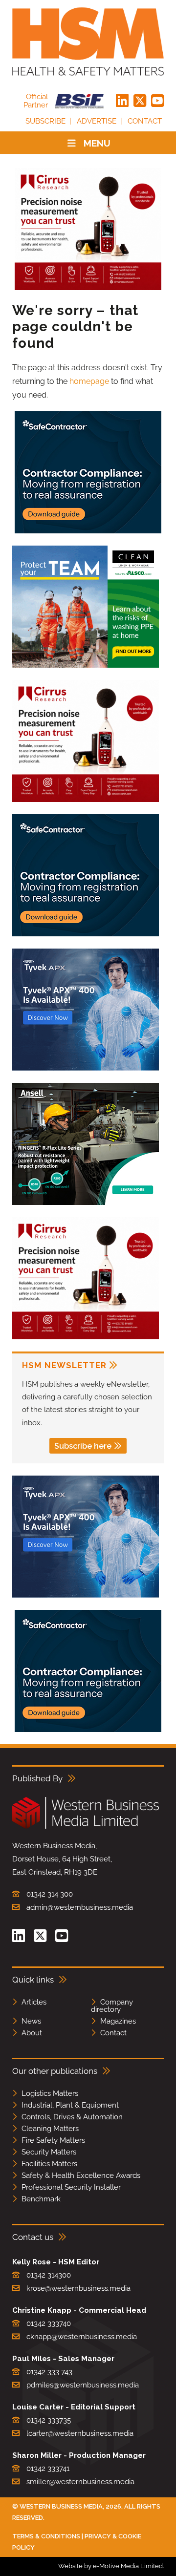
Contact (145, 121)
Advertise (97, 121)
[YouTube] (157, 101)
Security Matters (49, 2152)
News (31, 2021)
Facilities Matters (49, 2164)
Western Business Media (61, 2506)
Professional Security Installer (71, 2187)
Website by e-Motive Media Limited (110, 2566)
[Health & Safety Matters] (88, 42)
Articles (34, 2002)
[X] (140, 101)
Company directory (112, 2006)
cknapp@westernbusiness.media (82, 2337)
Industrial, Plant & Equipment (70, 2105)
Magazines (118, 2021)
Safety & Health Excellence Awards (81, 2175)
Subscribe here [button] (83, 1446)
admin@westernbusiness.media (80, 1907)
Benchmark (41, 2199)
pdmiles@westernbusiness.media (83, 2385)
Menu (97, 143)
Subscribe (45, 121)
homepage (89, 381)
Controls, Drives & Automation (72, 2117)
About (32, 2033)
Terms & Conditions (46, 2536)
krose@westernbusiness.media (78, 2288)
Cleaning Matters (50, 2129)
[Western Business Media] (86, 1827)
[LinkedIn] (122, 101)
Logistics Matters (50, 2093)
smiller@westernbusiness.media (80, 2482)
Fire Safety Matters (53, 2140)
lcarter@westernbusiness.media (80, 2433)
